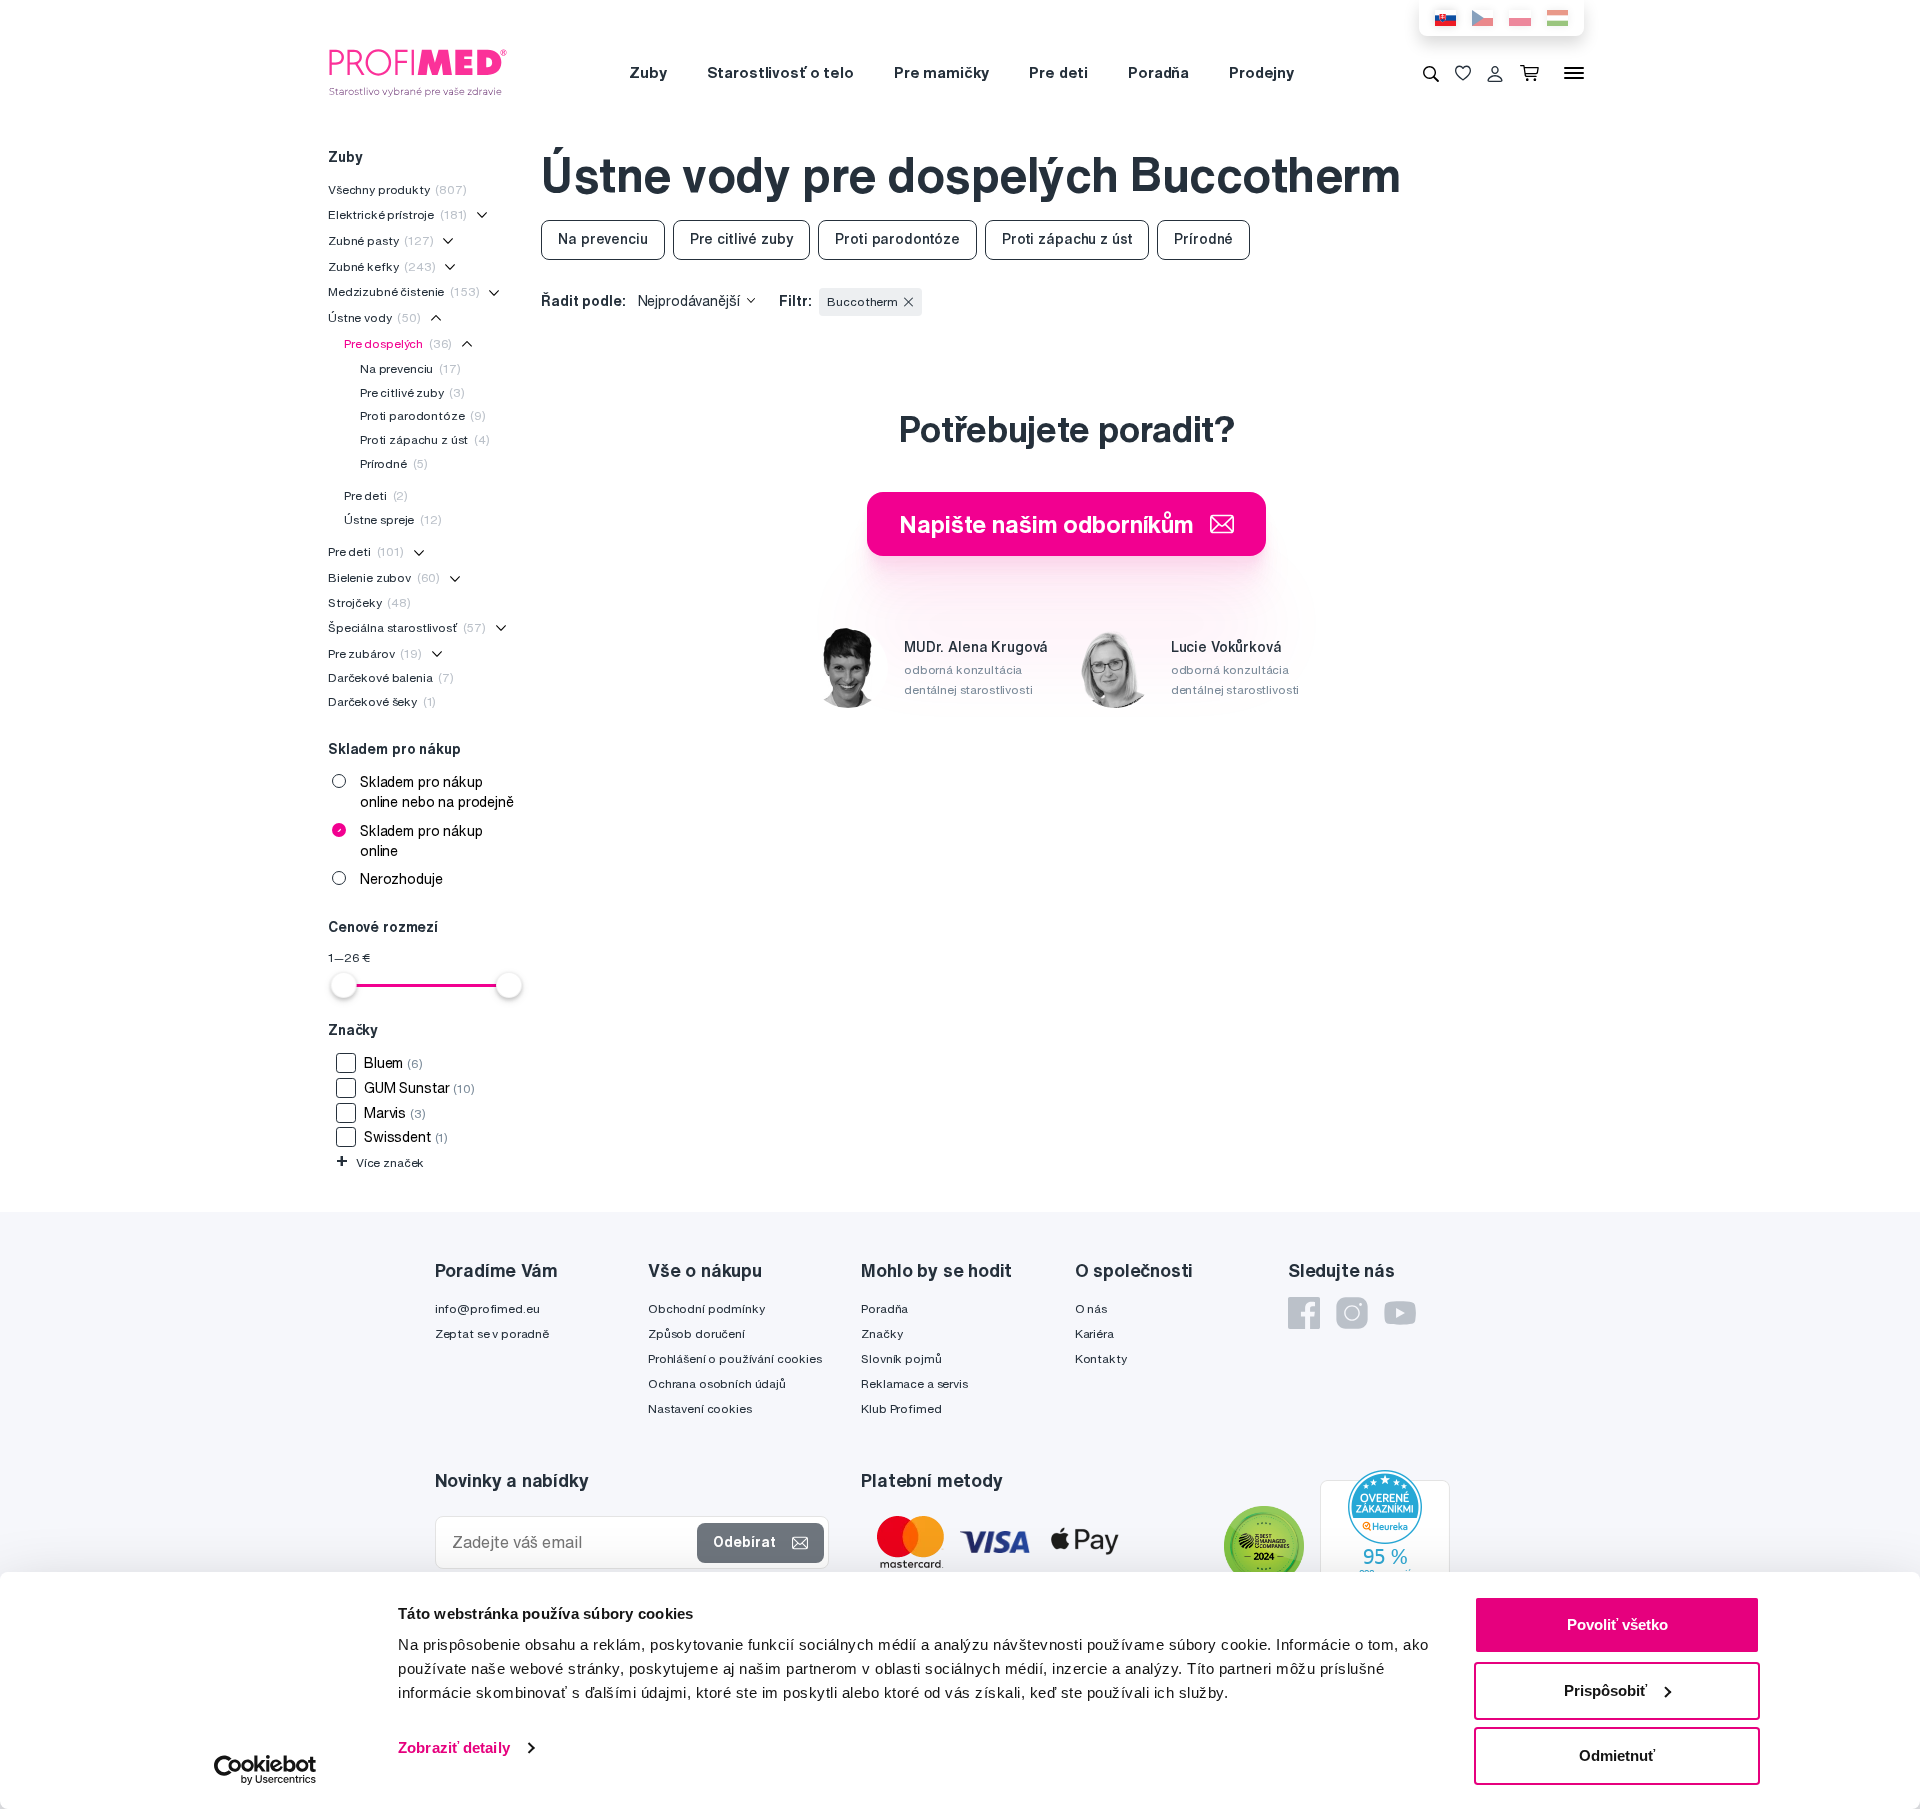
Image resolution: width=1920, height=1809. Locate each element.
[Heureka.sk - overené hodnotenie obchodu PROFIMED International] (1385, 1549)
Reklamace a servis (914, 1383)
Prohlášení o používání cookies (735, 1358)
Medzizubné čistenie (403, 291)
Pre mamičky (941, 72)
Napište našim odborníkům (1046, 524)
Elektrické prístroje (397, 214)
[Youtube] (1400, 1313)
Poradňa (1158, 72)
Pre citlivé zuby (412, 392)
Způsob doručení (696, 1333)
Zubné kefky (382, 266)
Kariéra (1094, 1333)
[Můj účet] (1495, 73)
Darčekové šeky (382, 701)
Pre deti (1058, 72)
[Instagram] (1352, 1313)
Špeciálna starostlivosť (407, 627)
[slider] (344, 985)
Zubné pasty (381, 240)
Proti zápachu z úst (425, 439)
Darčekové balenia (391, 677)
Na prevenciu (410, 368)
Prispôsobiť (1605, 1690)
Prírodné (394, 463)
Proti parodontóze (423, 415)
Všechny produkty (397, 189)
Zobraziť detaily (454, 1747)
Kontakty (1101, 1358)
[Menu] (1574, 73)
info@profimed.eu (487, 1308)
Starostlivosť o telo (780, 72)
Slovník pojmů (901, 1358)
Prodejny (1261, 72)
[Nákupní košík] (1533, 73)
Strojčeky (369, 602)
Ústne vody (374, 317)
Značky (881, 1333)
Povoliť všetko (1617, 1624)
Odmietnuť (1617, 1755)
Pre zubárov (375, 653)
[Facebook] (1304, 1313)
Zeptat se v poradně (492, 1333)
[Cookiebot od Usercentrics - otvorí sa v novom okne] (265, 1770)
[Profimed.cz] (418, 72)
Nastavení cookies (700, 1408)
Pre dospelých (398, 343)
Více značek (380, 1162)
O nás (1091, 1308)
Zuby (647, 72)
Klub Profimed (901, 1408)
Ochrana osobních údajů (717, 1383)
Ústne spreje (393, 519)
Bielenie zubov (384, 577)
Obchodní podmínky (706, 1308)
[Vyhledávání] (1431, 73)
